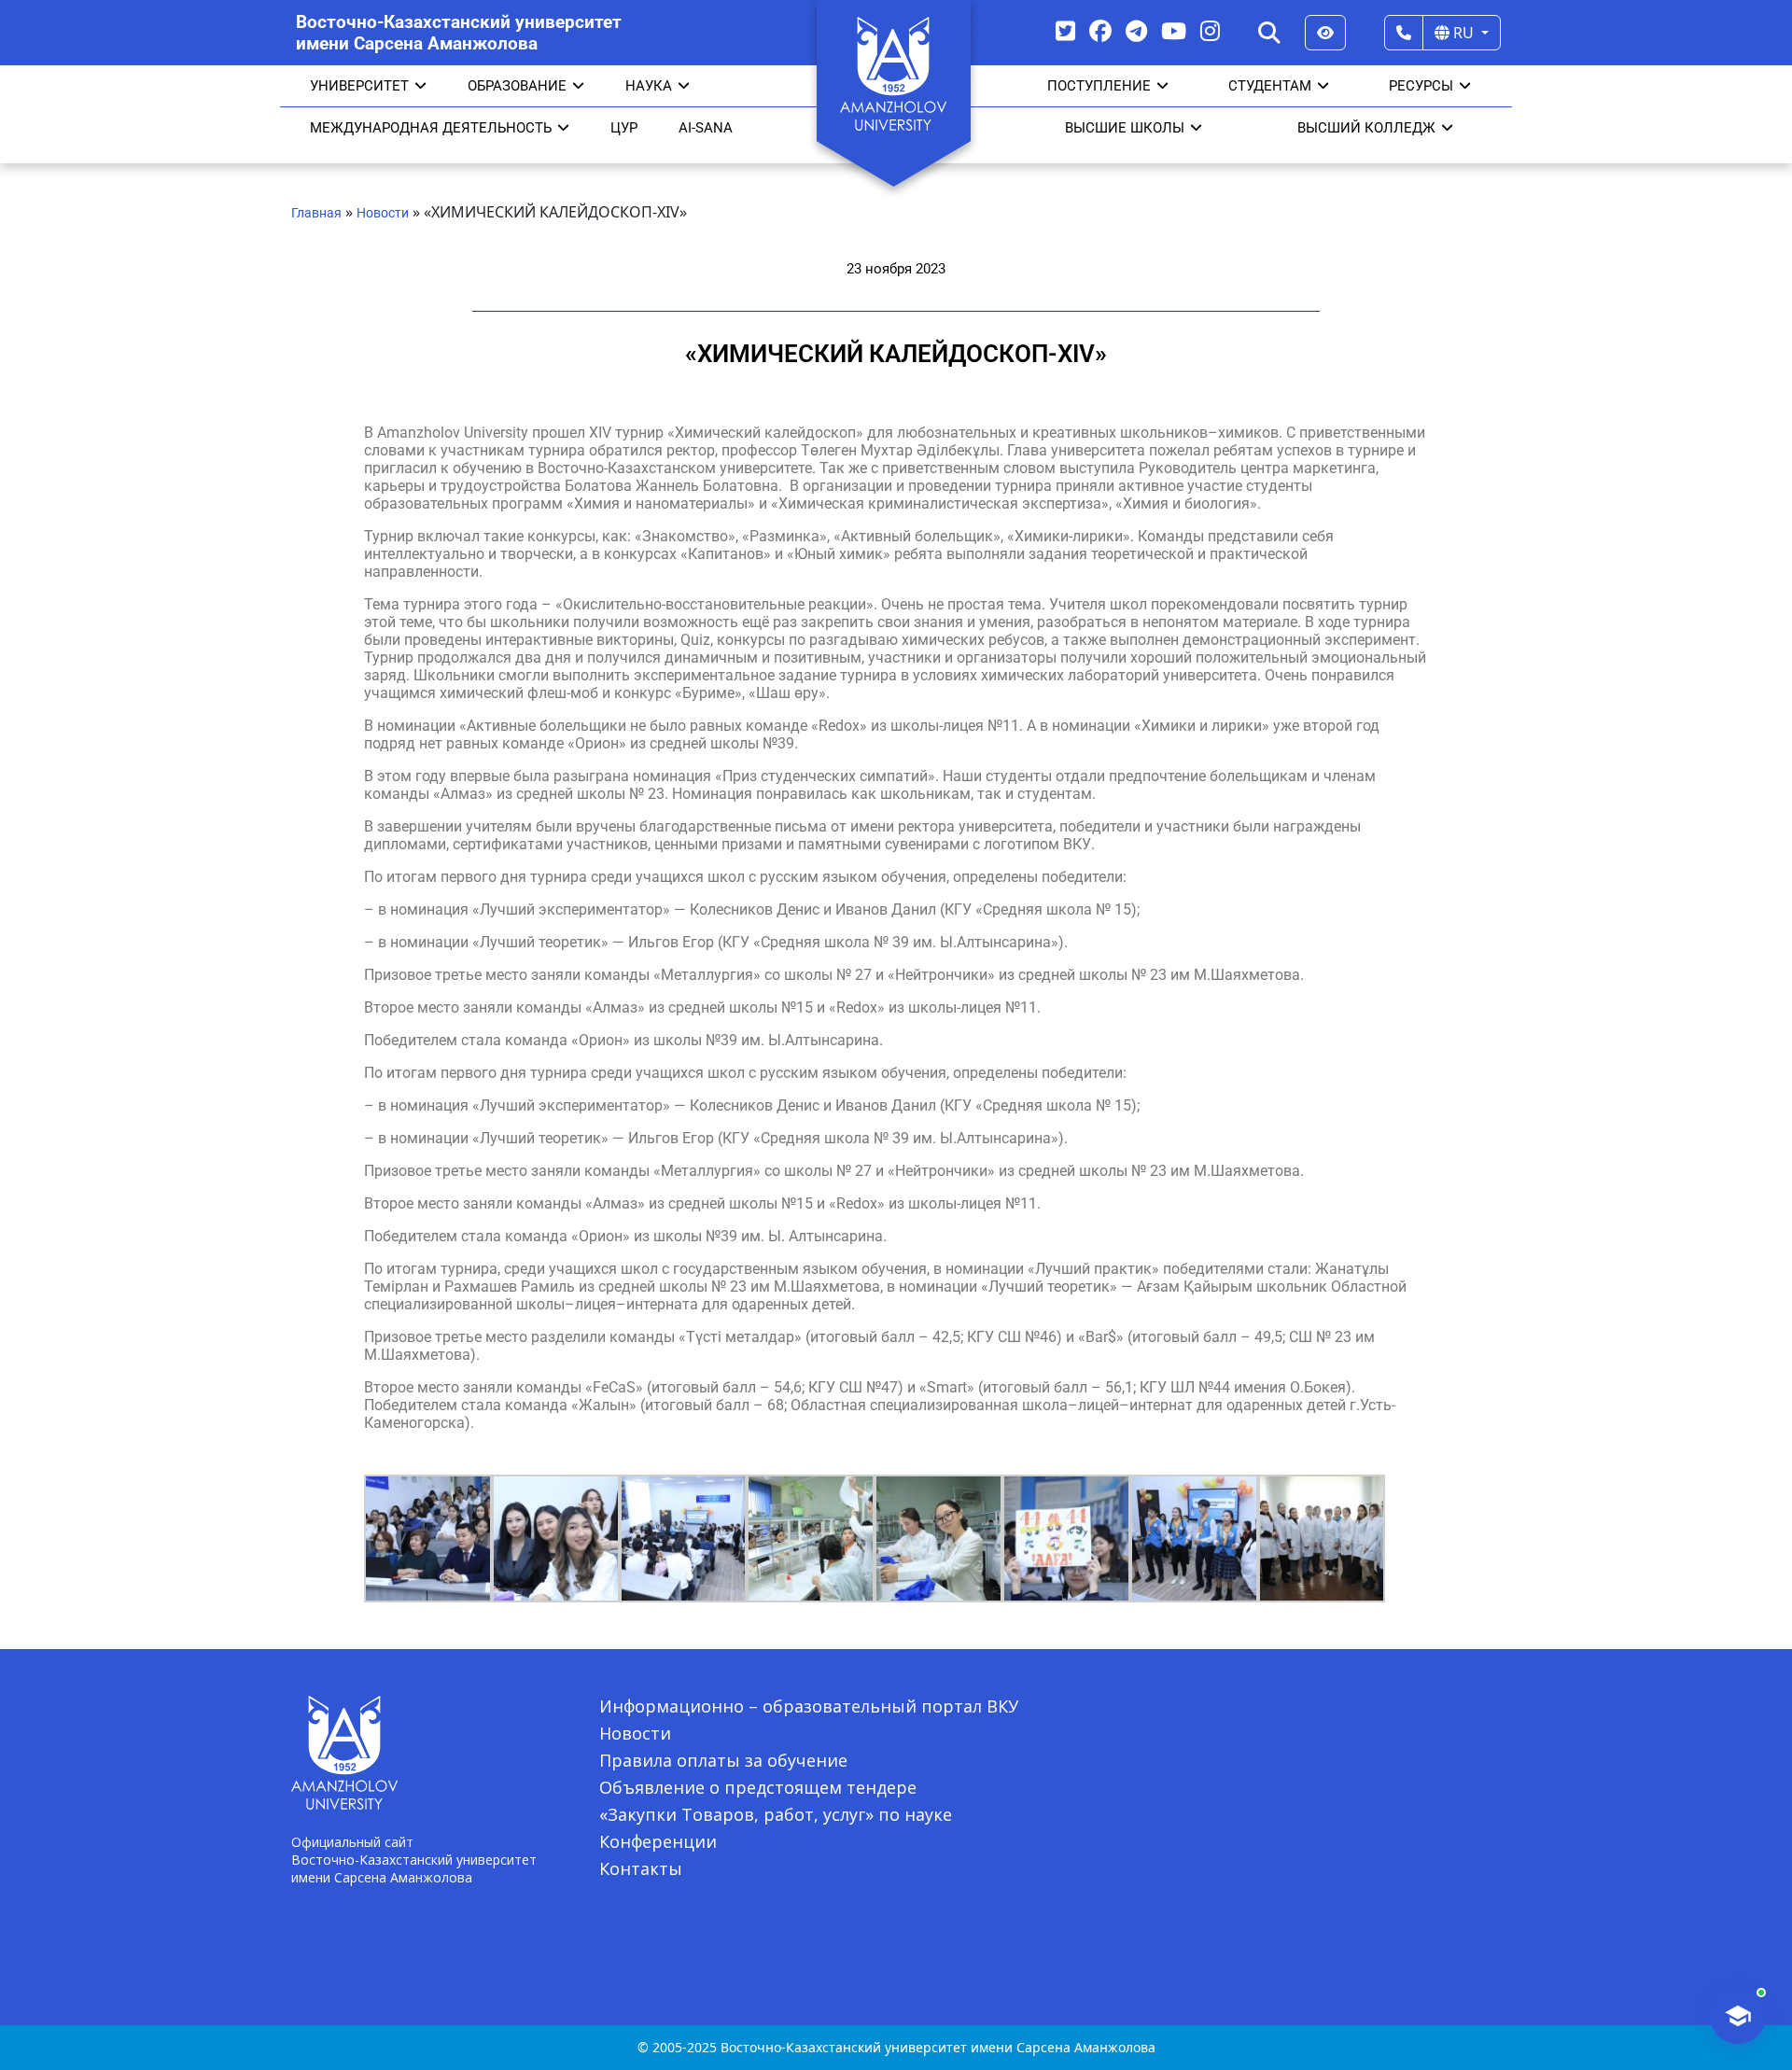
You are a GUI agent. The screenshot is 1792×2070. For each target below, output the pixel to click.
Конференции (658, 1841)
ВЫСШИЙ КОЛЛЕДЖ (1366, 128)
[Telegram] (1136, 30)
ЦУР (624, 128)
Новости (383, 213)
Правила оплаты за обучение (723, 1760)
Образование (517, 86)
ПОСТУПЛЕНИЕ (1099, 86)
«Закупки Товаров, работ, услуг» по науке (776, 1814)
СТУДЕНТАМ (1270, 86)
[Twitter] (1065, 30)
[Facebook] (1100, 30)
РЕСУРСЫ (1421, 86)
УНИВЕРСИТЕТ (359, 86)
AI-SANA (706, 128)
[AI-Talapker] (1738, 2016)
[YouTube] (1174, 30)
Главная (316, 213)
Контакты (641, 1868)
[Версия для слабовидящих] (1325, 33)
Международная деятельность (431, 128)
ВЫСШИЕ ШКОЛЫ (1125, 128)
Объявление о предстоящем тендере (758, 1787)
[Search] (1269, 33)
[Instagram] (1210, 30)
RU (1463, 33)
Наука (649, 86)
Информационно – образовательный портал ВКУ (809, 1706)
